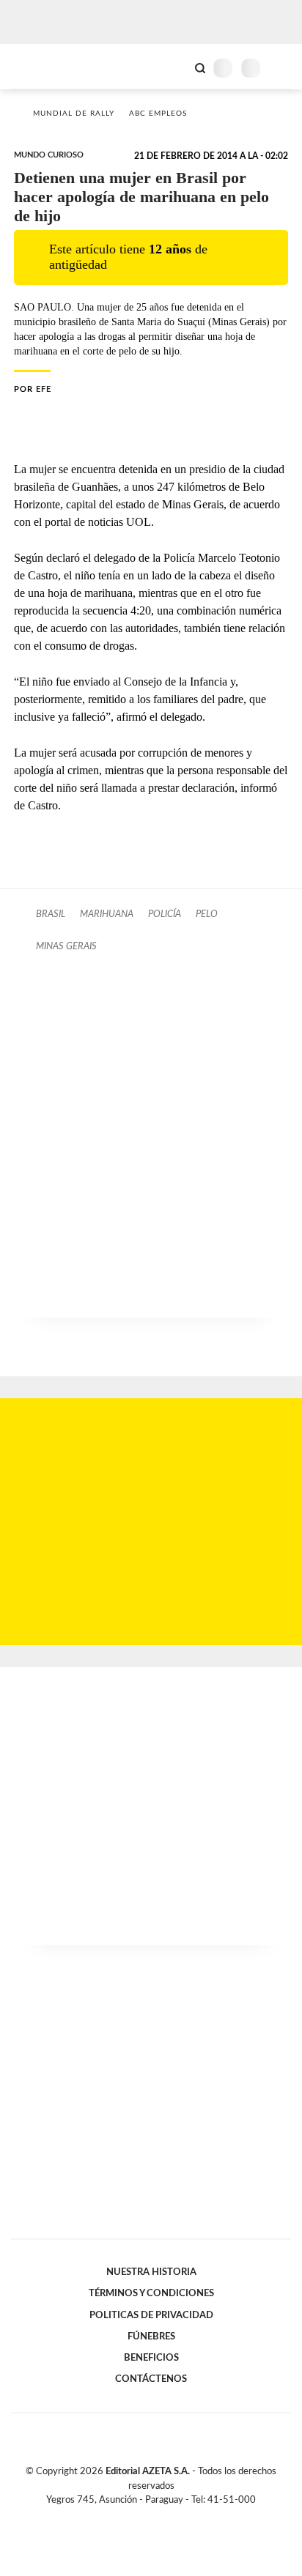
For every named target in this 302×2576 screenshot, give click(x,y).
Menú (282, 68)
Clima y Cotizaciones (175, 67)
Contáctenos (151, 2379)
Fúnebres (151, 2336)
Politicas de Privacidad (151, 2315)
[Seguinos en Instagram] (176, 2517)
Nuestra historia (151, 2272)
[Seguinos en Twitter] (145, 2517)
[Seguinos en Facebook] (130, 2517)
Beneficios (151, 2358)
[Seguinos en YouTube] (161, 2517)
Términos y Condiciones (151, 2293)
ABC (38, 66)
